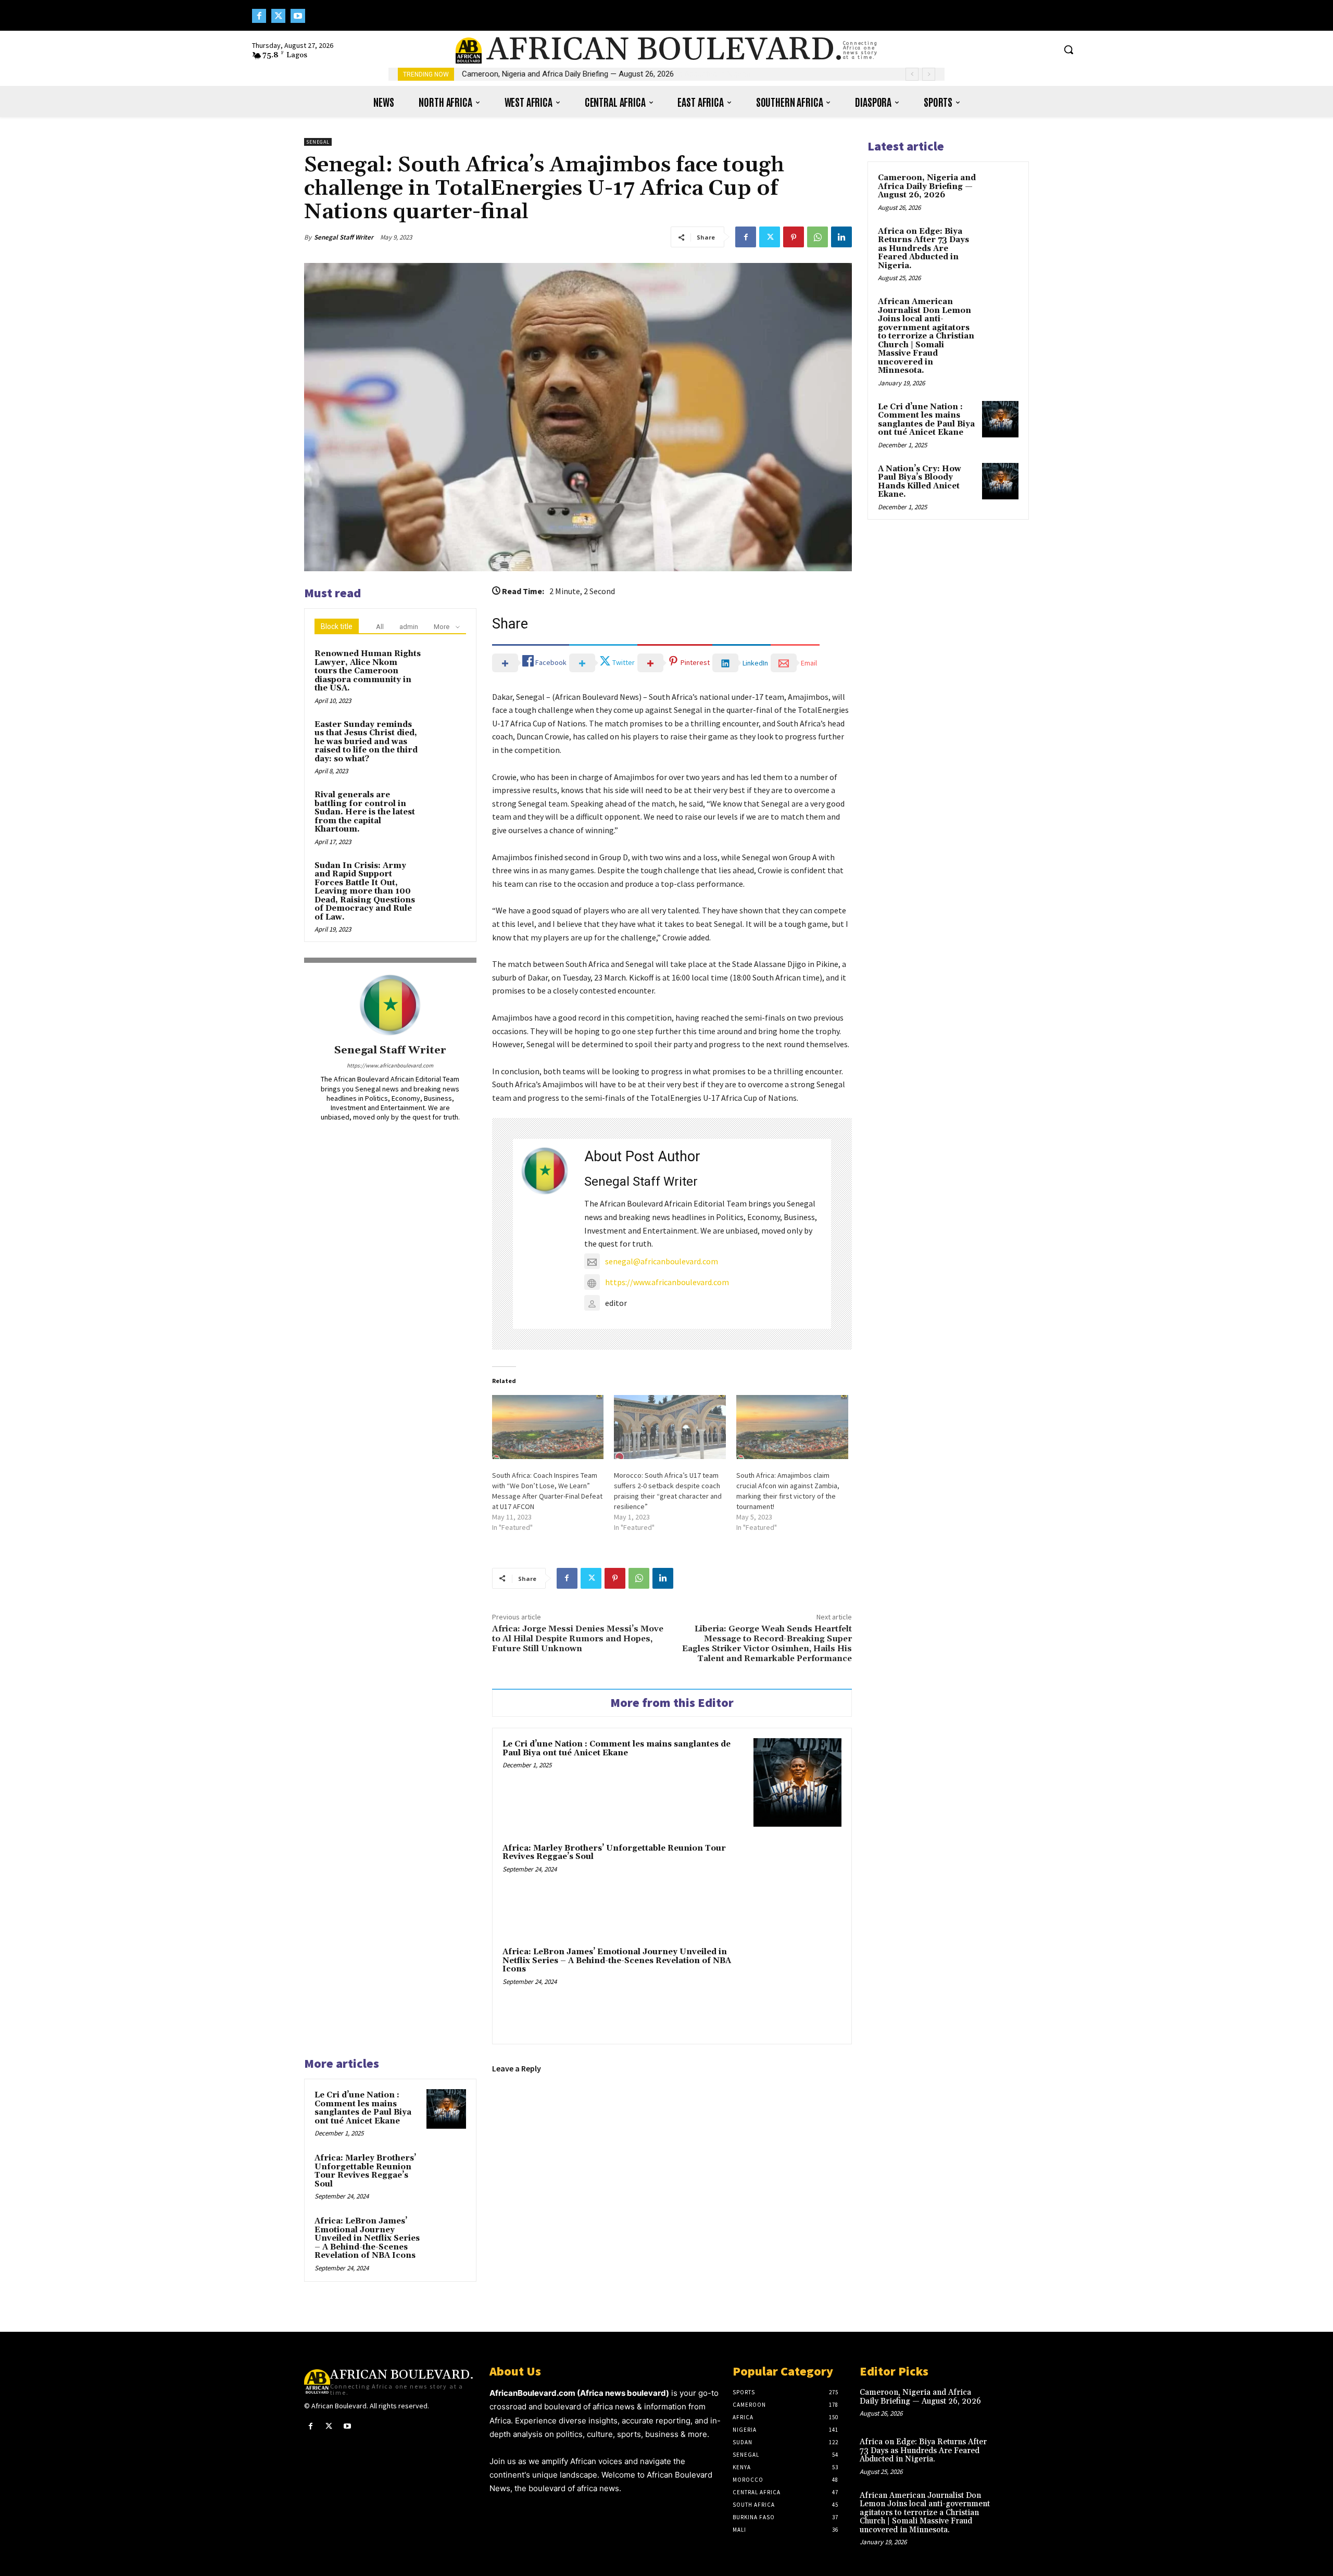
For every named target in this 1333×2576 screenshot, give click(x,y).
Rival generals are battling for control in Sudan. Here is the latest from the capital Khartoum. (365, 812)
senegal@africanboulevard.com (662, 1261)
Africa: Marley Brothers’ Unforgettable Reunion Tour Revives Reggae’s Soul (614, 1853)
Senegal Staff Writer (344, 237)
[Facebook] (259, 16)
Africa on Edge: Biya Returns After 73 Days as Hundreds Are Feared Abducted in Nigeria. (923, 249)
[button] (1068, 49)
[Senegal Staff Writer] (390, 1005)
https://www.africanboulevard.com (390, 1065)
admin (409, 627)
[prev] (912, 74)
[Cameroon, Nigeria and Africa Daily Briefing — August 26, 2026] (1000, 190)
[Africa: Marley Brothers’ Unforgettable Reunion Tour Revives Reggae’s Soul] (797, 1886)
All (380, 627)
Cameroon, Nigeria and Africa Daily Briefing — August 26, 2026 (568, 74)
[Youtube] (298, 16)
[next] (929, 74)
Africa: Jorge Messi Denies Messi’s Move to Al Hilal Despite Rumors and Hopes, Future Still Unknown (578, 1639)
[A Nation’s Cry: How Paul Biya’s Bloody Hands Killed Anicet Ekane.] (1000, 481)
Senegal (318, 142)
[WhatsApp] (818, 237)
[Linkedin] (841, 237)
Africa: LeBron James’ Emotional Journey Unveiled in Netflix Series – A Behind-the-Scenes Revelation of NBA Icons (617, 1961)
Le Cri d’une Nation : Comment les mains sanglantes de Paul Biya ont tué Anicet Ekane (617, 1749)
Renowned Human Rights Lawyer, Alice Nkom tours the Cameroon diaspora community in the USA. (368, 671)
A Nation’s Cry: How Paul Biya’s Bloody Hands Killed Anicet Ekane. (920, 482)
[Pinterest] (794, 237)
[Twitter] (278, 16)
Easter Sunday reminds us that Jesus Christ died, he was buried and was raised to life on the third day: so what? (366, 742)
